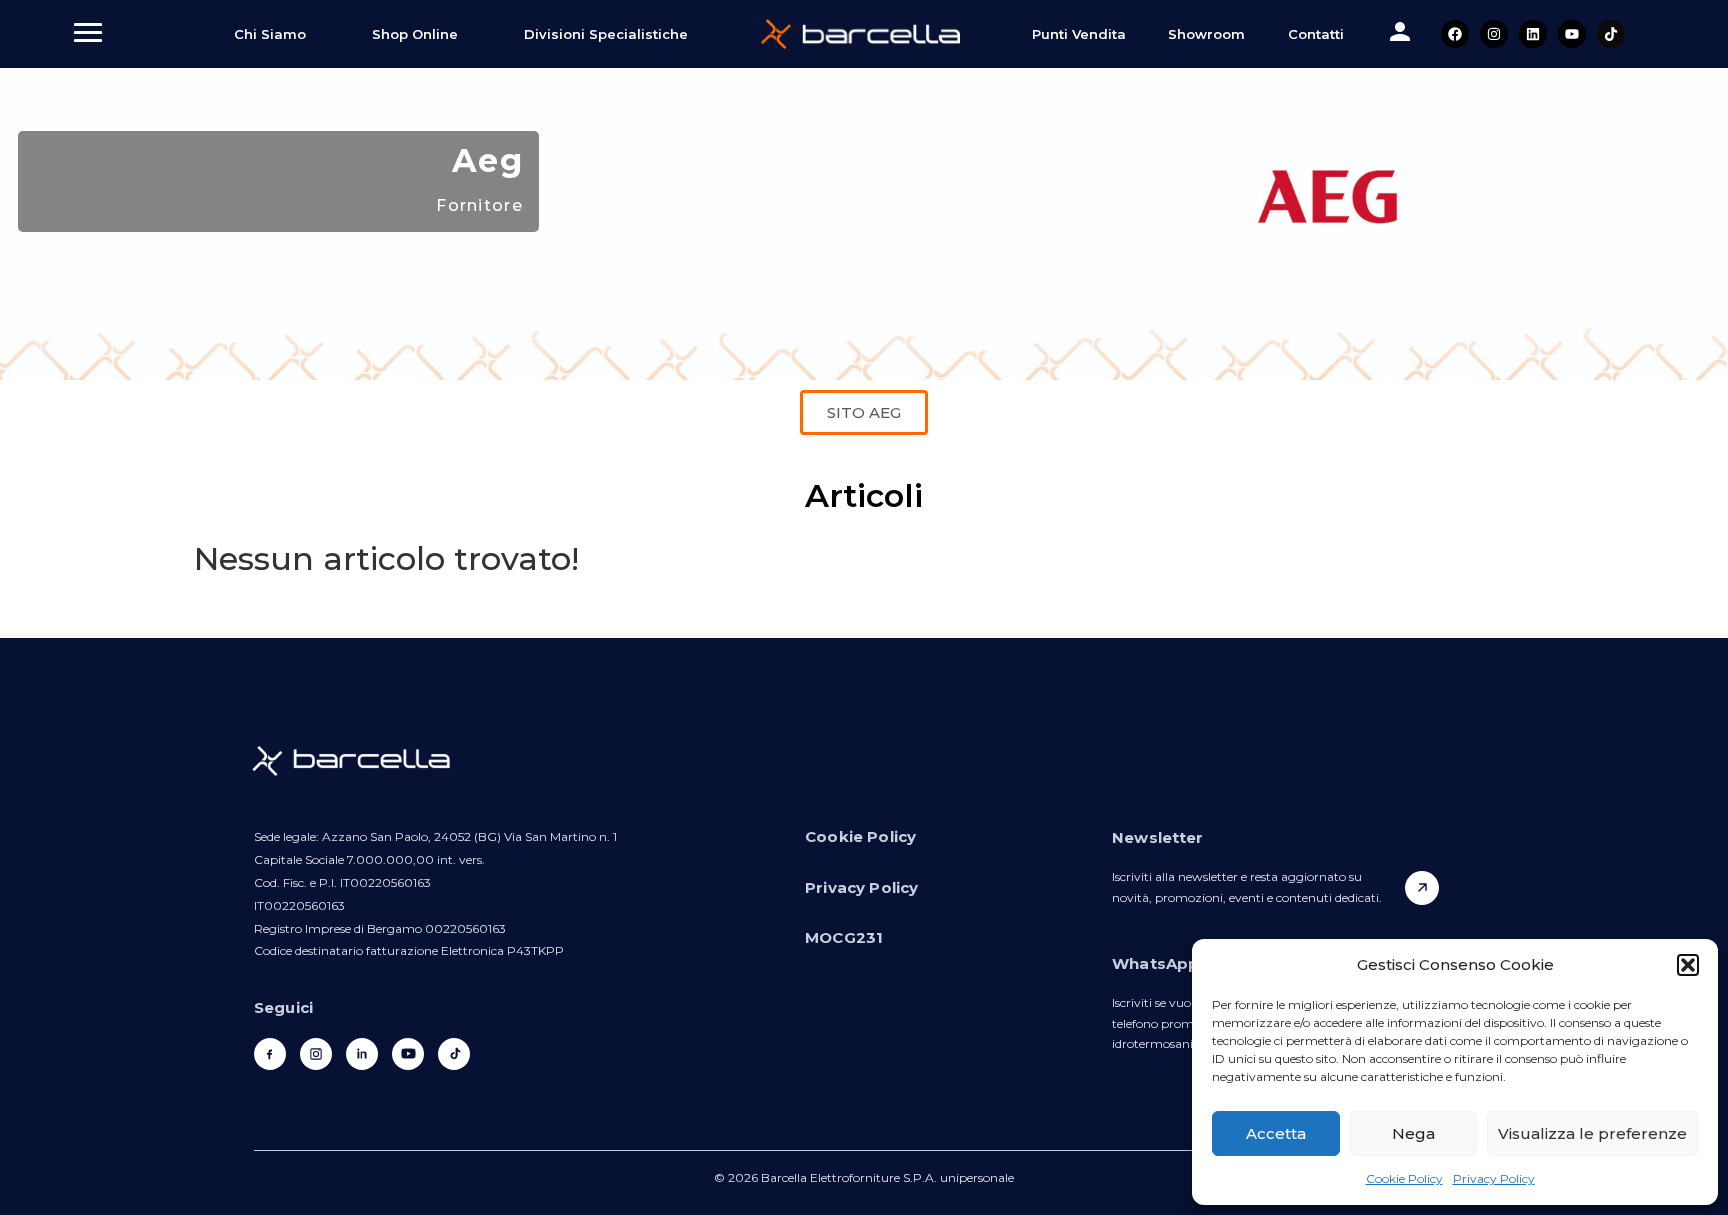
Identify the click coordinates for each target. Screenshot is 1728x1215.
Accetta (1276, 1133)
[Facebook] (1455, 34)
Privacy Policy (1494, 1178)
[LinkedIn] (362, 1054)
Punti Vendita (1079, 34)
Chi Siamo (270, 34)
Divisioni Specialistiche (606, 34)
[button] (1688, 965)
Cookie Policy (1404, 1178)
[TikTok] (454, 1054)
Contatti (1316, 34)
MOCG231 (844, 937)
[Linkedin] (1533, 34)
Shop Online (415, 34)
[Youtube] (1572, 34)
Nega (1413, 1133)
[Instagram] (1494, 34)
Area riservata (1400, 32)
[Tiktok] (1611, 34)
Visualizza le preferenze (1592, 1133)
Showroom (1206, 34)
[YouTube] (408, 1054)
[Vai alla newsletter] (1422, 888)
